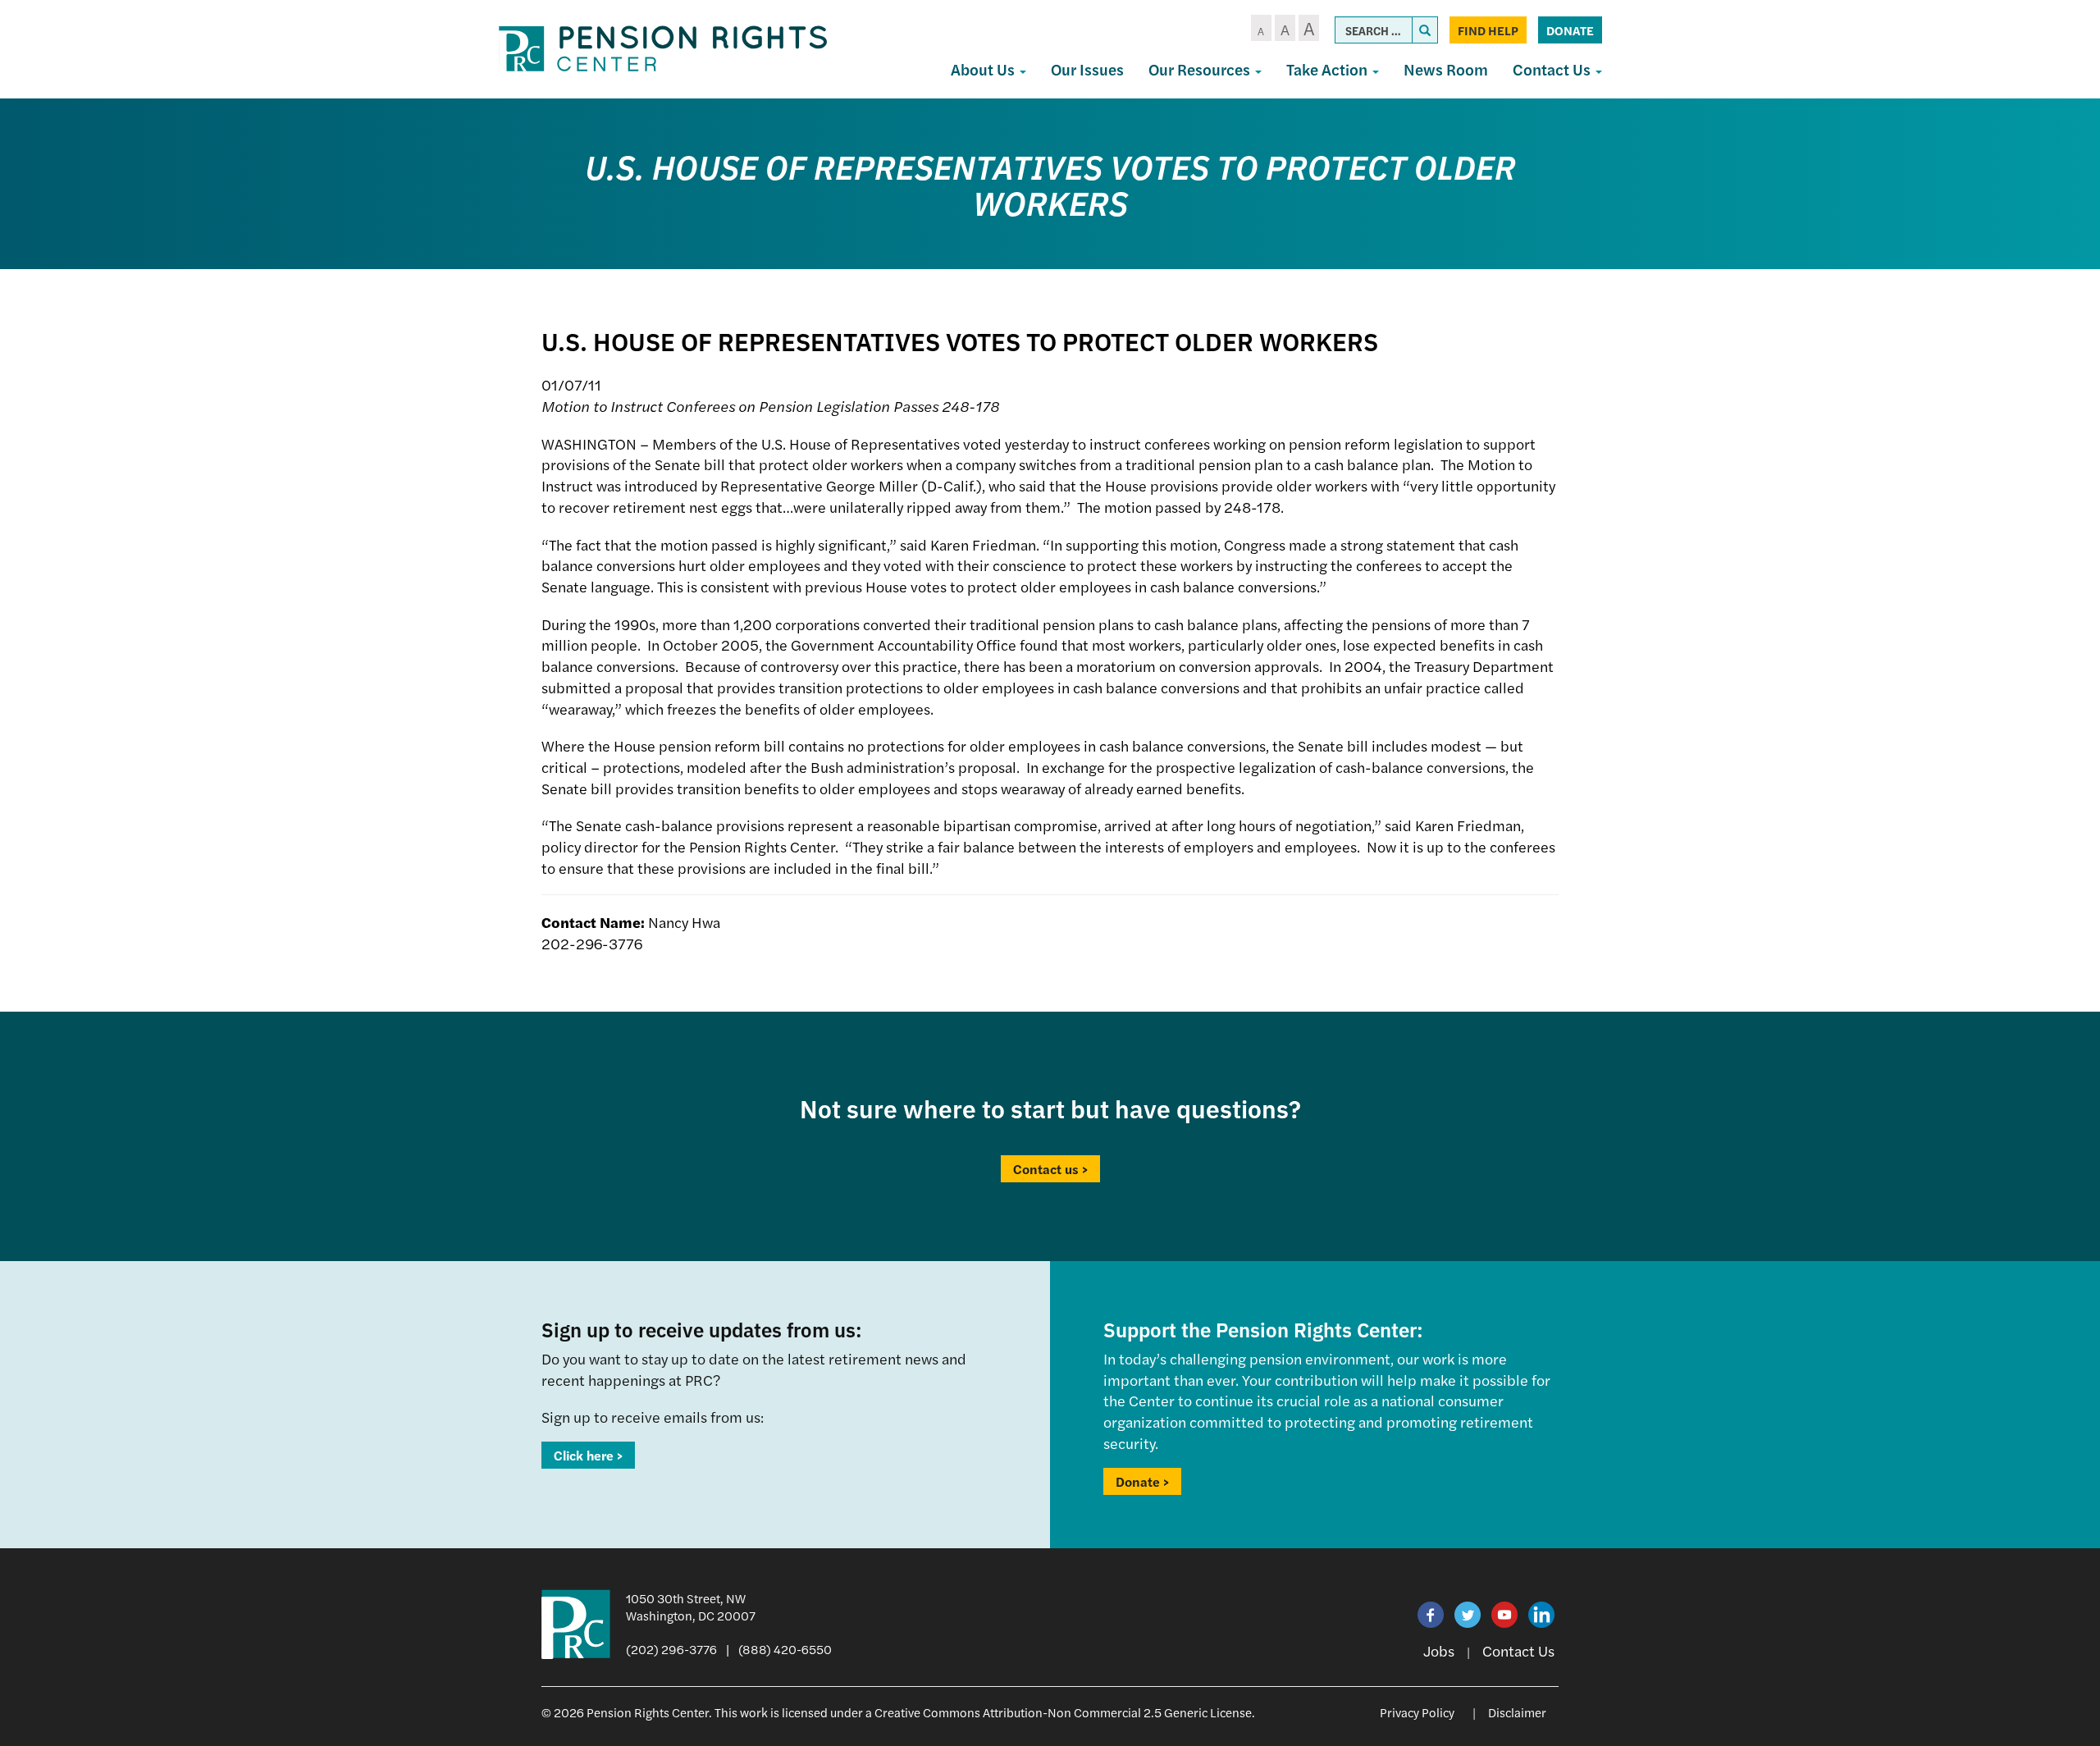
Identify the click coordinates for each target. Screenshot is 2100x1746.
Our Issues (1087, 69)
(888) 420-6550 (785, 1649)
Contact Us (1553, 69)
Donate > (1142, 1481)
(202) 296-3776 (671, 1649)
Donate (1570, 30)
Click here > (588, 1455)
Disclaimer (1517, 1712)
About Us (984, 69)
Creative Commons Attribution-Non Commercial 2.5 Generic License (1063, 1712)
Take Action (1328, 69)
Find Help (1488, 30)
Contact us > (1050, 1169)
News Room (1446, 69)
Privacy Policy (1417, 1712)
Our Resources (1201, 69)
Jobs (1439, 1650)
